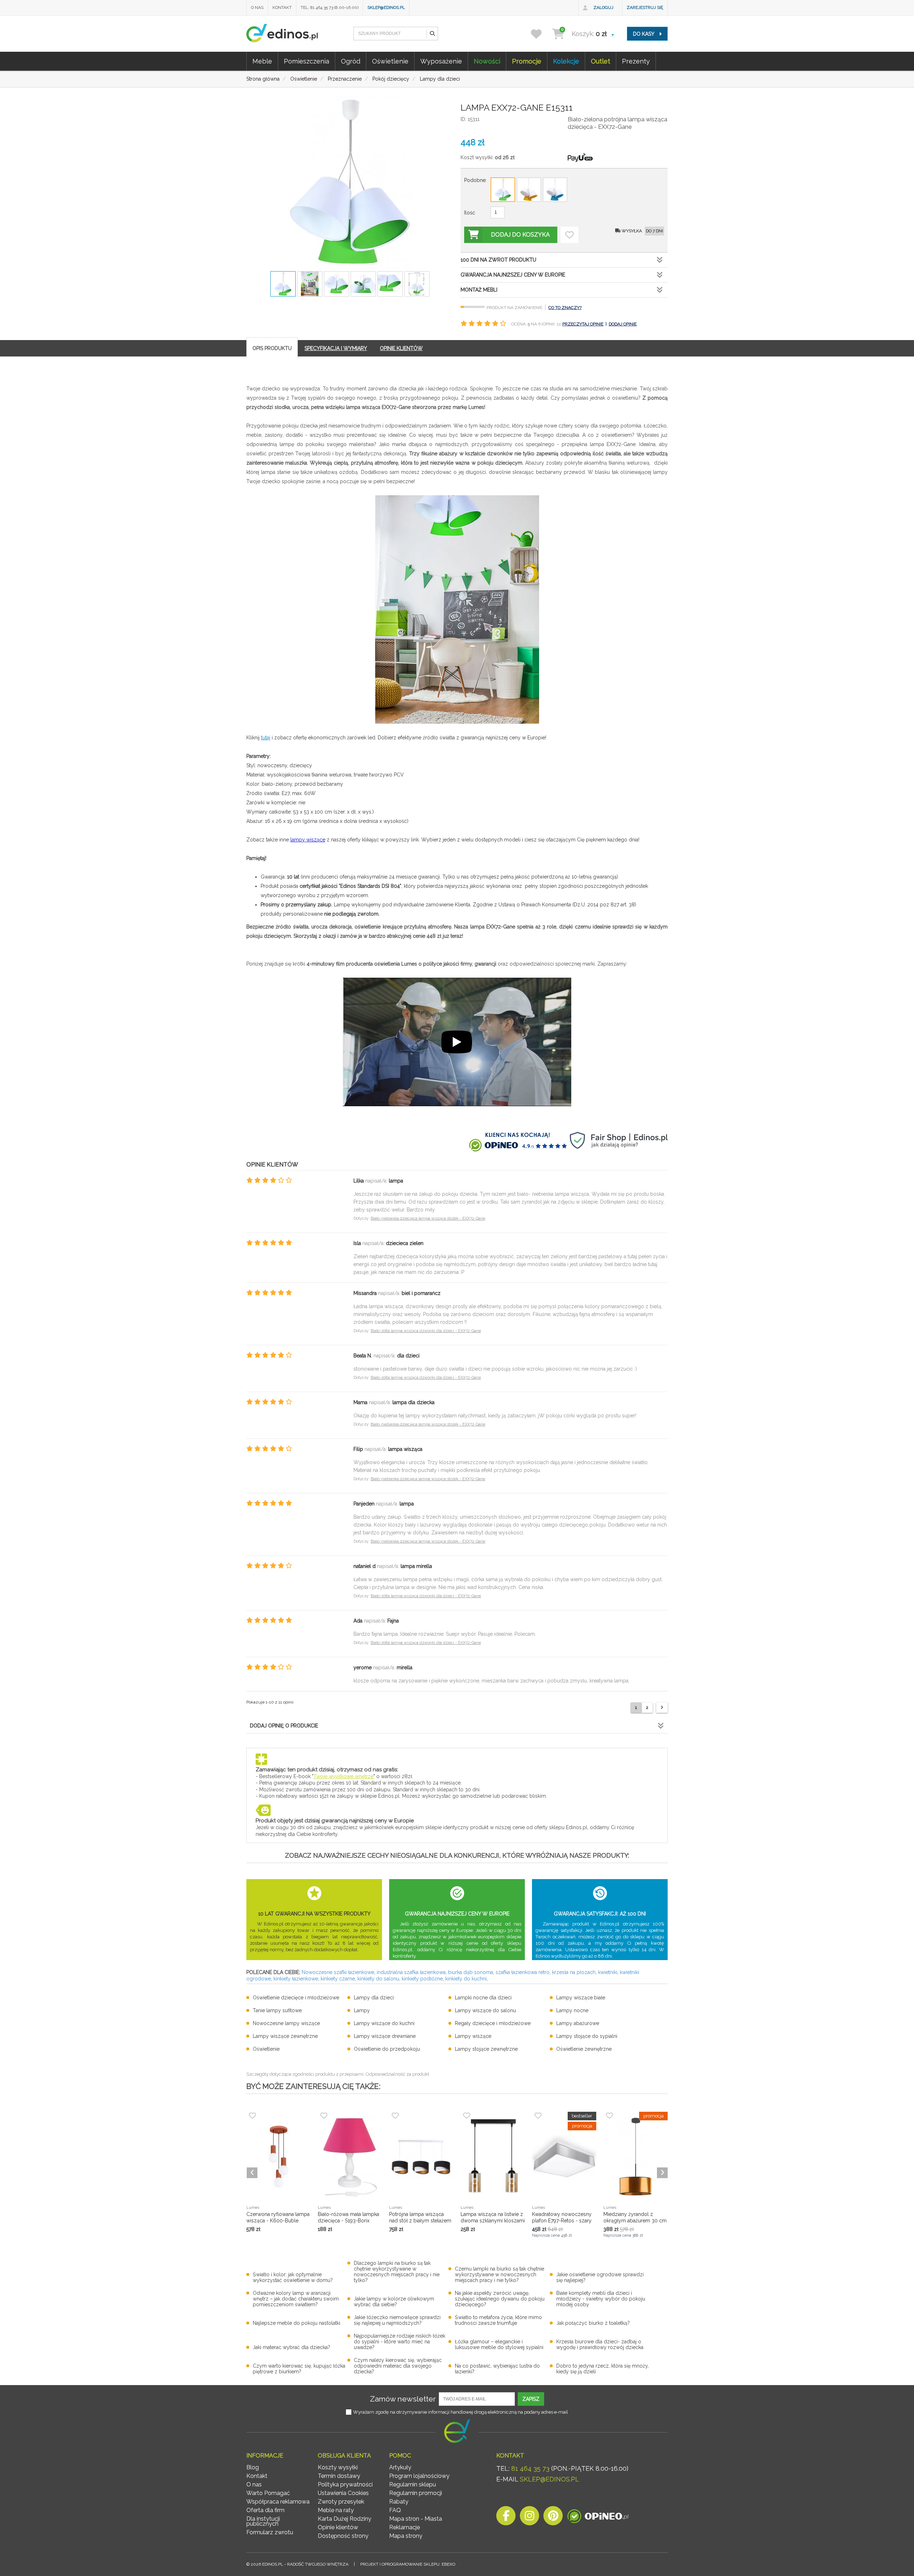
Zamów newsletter (403, 2399)
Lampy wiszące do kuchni (384, 2023)
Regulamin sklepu (413, 2484)
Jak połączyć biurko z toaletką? (593, 2323)
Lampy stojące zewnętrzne (486, 2049)
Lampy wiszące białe (581, 1998)
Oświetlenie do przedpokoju (387, 2049)
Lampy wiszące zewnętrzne (285, 2036)
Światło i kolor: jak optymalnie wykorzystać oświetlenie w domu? (293, 2277)
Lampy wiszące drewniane (385, 2036)
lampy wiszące (308, 840)
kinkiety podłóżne (422, 1979)
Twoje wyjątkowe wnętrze (343, 1776)
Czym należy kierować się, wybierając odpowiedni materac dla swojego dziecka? (398, 2366)
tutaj (266, 738)
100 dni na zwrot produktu (498, 260)
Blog (253, 2467)
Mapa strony (406, 2536)
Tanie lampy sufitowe (277, 2010)
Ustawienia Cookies (343, 2493)
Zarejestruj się (645, 7)
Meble (262, 61)
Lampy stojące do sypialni (587, 2036)
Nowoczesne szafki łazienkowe (338, 1972)
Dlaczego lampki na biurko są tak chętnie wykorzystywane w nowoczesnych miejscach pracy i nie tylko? (397, 2272)
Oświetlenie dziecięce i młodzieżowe (296, 1998)
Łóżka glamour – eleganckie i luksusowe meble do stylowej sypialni (499, 2344)
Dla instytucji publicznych (263, 2521)
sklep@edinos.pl (386, 7)
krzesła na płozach (574, 1972)
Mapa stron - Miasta (416, 2519)
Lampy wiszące (473, 2036)
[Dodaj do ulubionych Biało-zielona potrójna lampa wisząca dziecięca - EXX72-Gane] (569, 235)
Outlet (601, 61)
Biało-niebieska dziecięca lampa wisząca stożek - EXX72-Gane (428, 1218)
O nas (257, 7)
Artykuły (400, 2467)
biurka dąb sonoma (471, 1972)
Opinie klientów (338, 2527)
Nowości (487, 61)
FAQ (395, 2510)
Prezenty (636, 61)
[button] (432, 34)
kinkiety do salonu (378, 1979)
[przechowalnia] (541, 34)
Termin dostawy (339, 2476)
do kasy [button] (644, 34)
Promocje (527, 61)
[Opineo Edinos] (598, 2518)
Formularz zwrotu (270, 2532)
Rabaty (399, 2502)
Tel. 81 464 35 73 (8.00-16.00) (330, 7)
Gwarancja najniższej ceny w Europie (513, 275)
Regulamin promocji (416, 2493)
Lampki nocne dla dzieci (483, 1998)
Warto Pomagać (268, 2493)
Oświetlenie (390, 61)
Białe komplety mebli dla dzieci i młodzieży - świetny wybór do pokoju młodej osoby (601, 2299)
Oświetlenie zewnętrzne (584, 2049)
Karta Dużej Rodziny (345, 2519)
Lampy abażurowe (578, 2023)
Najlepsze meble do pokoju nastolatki (297, 2323)
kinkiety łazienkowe (296, 1979)
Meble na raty (336, 2510)
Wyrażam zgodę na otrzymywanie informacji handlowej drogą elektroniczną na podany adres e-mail (461, 2412)
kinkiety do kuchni (466, 1979)
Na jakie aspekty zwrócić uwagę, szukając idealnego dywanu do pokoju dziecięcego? (500, 2299)
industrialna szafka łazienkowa (411, 1972)
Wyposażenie (441, 61)
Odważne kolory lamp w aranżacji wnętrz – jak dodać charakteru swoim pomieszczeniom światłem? (296, 2299)
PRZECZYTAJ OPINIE (583, 324)
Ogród (351, 61)
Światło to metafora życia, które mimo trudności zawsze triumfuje (498, 2320)
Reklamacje (405, 2527)
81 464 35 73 (530, 2468)
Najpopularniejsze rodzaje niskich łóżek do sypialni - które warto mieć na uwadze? (400, 2342)
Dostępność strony (343, 2536)
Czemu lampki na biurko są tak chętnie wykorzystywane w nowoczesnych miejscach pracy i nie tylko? (499, 2274)
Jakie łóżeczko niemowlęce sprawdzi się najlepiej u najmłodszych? (397, 2320)
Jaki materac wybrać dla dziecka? (292, 2347)
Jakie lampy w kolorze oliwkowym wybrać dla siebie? (394, 2302)
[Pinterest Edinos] (553, 2518)
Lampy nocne (572, 2010)
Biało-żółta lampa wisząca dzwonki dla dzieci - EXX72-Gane (426, 1331)
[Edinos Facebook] (506, 2518)
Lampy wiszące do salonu (485, 2010)
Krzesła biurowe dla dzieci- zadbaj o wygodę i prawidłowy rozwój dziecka (600, 2344)
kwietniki (608, 1972)
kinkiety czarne (338, 1979)
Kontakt (282, 7)
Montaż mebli (479, 290)
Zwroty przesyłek (341, 2502)
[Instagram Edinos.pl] (529, 2518)
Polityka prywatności (345, 2484)
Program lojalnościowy (419, 2476)
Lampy (362, 2010)
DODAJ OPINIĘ (623, 324)
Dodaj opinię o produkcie (284, 1726)
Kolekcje (566, 61)
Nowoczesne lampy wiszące (286, 2023)
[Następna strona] (662, 1708)
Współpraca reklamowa (278, 2502)
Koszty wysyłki (338, 2467)
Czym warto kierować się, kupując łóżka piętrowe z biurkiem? (299, 2369)
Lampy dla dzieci (374, 1998)
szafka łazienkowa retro (523, 1972)
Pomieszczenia (307, 61)
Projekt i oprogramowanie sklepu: (408, 2564)
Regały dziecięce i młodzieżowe (493, 2023)
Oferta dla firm (265, 2510)
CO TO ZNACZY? (565, 308)
